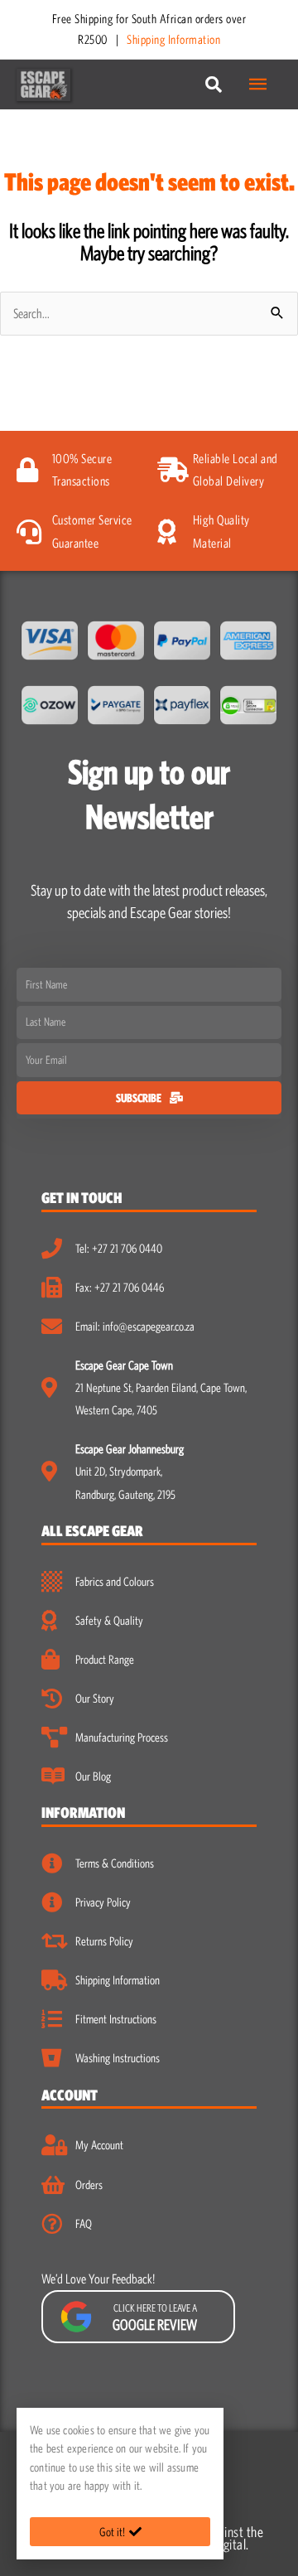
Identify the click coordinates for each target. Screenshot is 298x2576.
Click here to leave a (155, 2317)
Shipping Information (173, 39)
